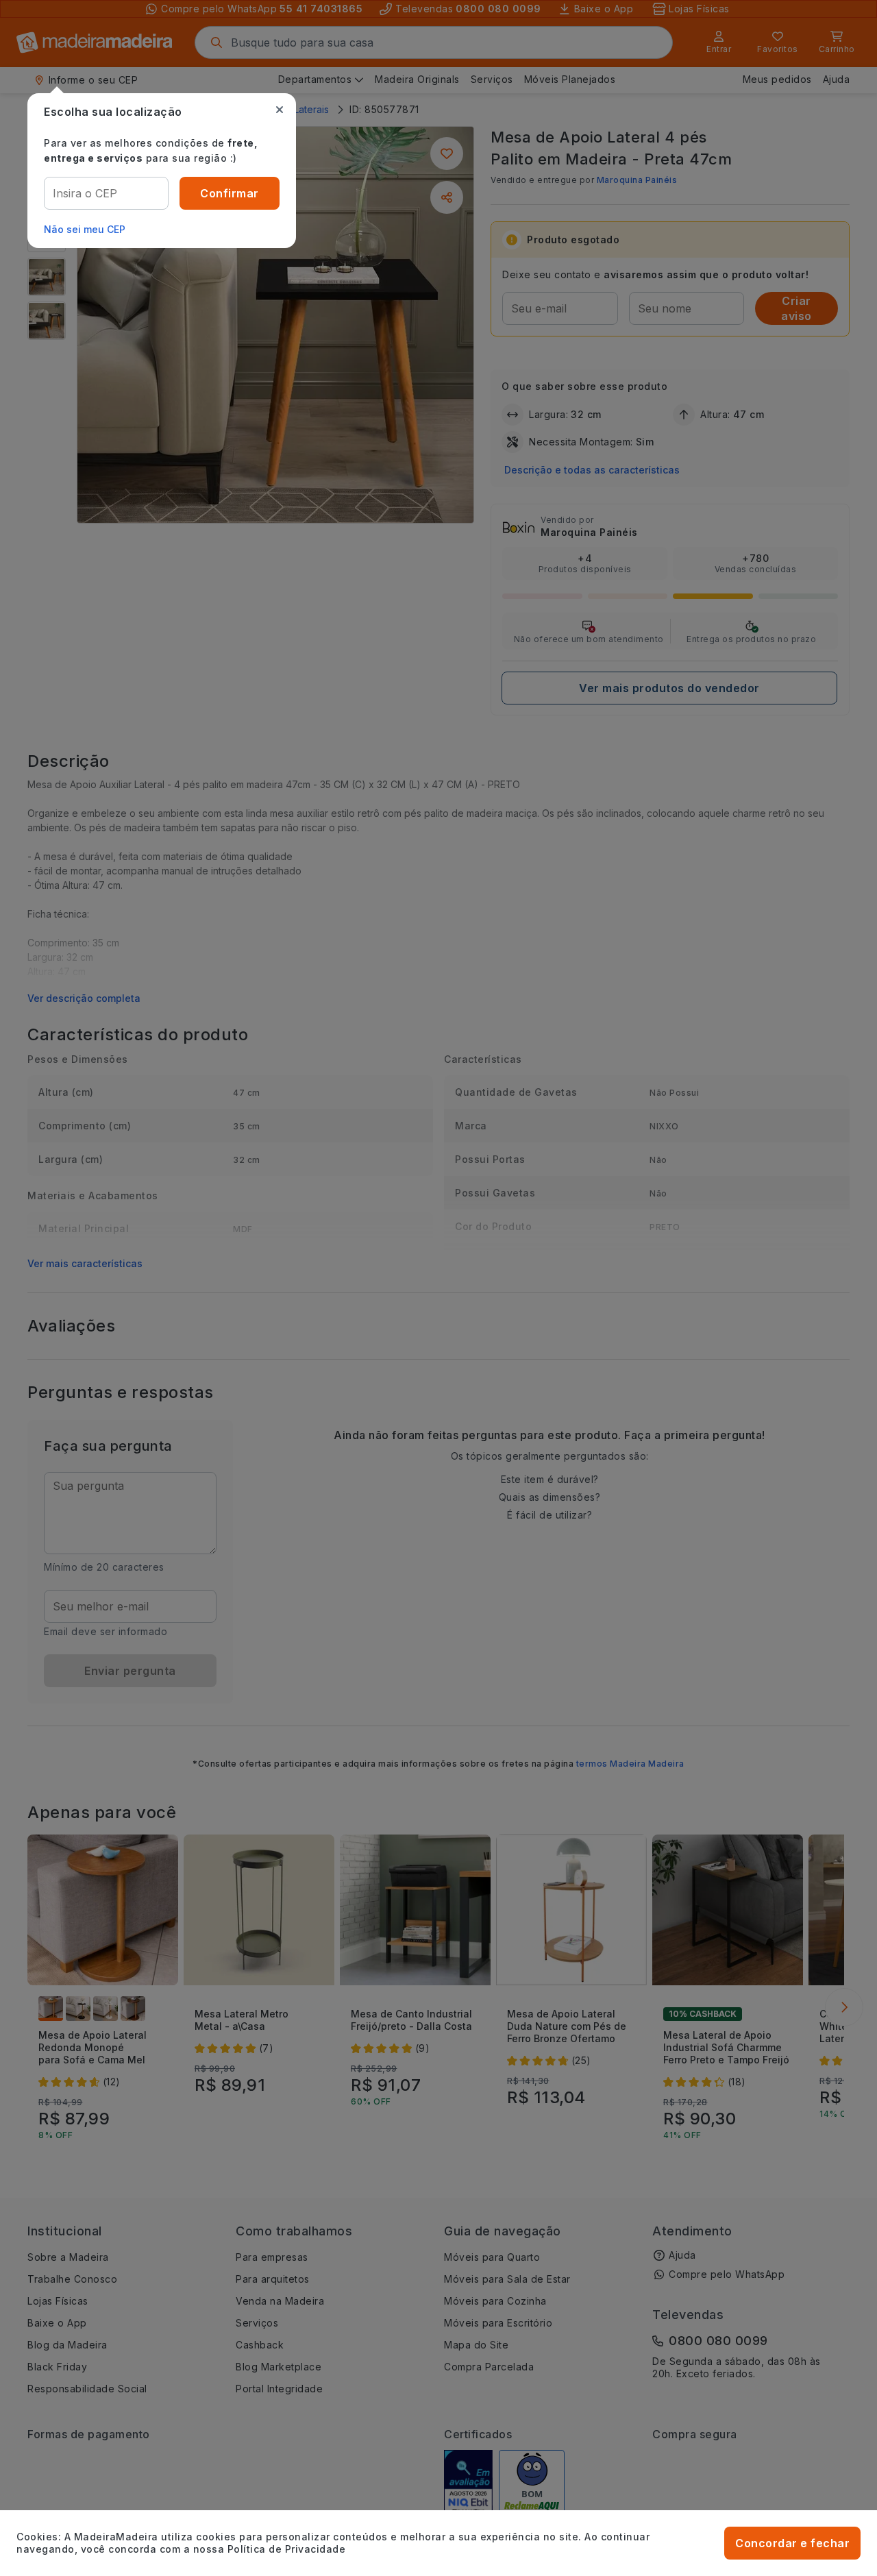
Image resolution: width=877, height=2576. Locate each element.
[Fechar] (280, 110)
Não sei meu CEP (85, 229)
